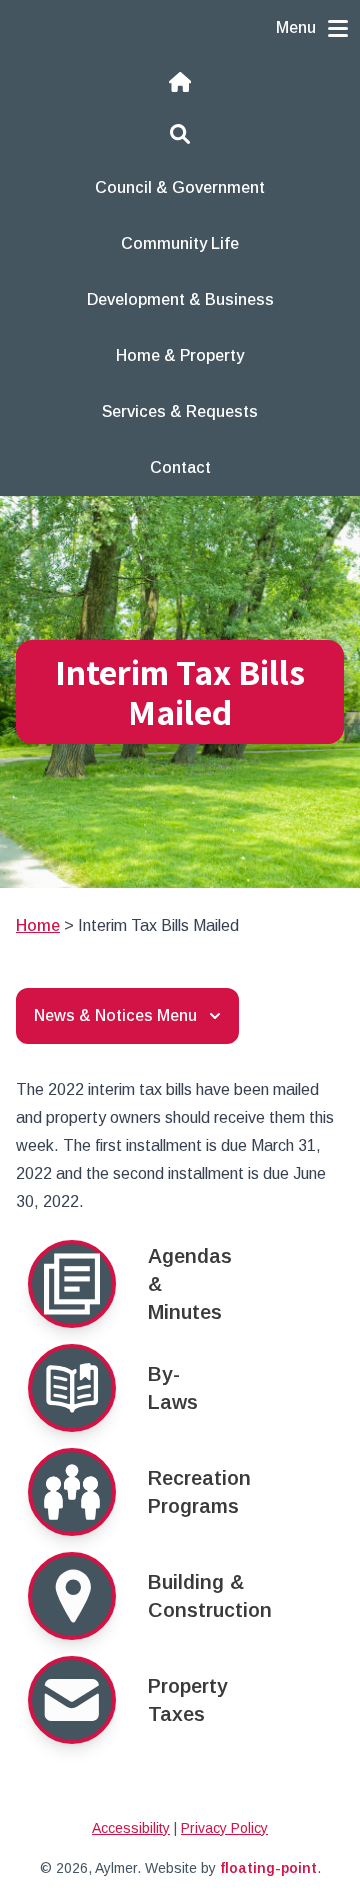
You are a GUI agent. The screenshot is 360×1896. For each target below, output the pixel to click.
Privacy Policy (224, 1828)
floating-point (268, 1868)
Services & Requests (180, 411)
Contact (180, 467)
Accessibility (131, 1828)
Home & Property (180, 355)
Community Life (180, 243)
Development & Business (180, 299)
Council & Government (180, 187)
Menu (296, 27)
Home (38, 925)
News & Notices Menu (115, 1015)
